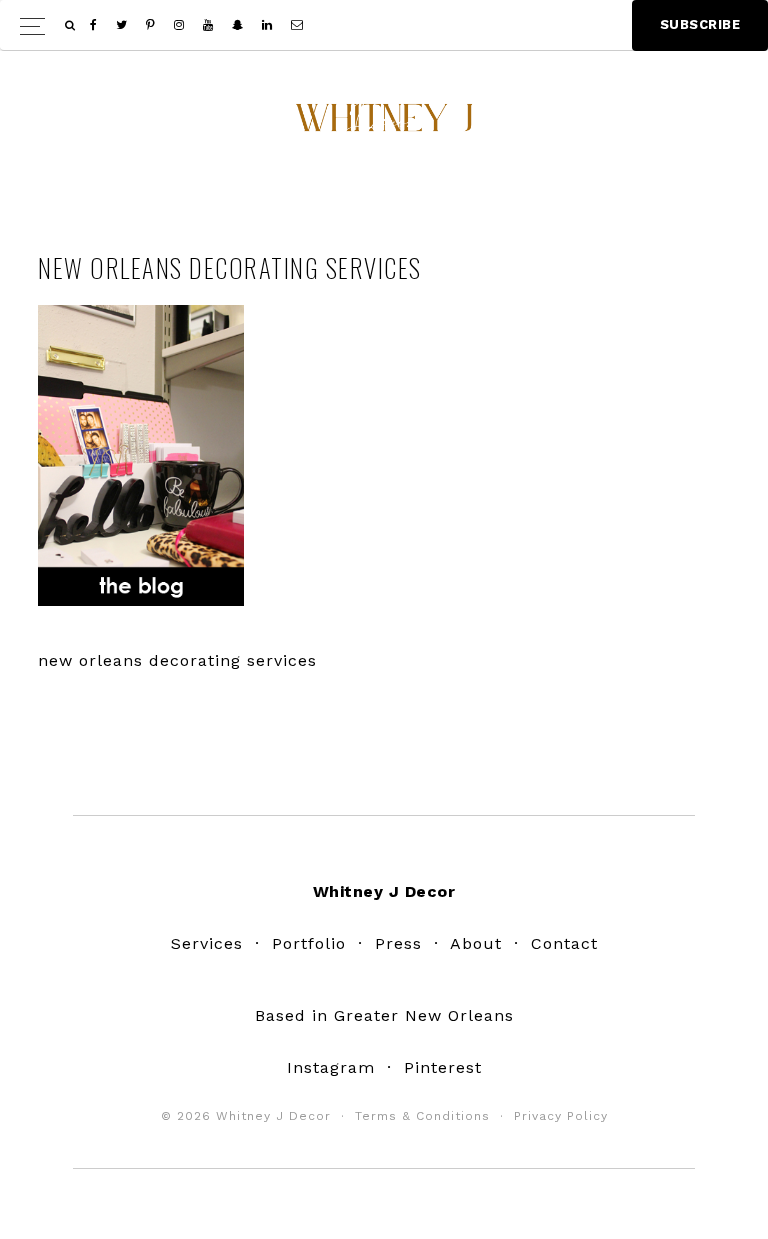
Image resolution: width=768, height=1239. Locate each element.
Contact (564, 943)
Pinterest (443, 1067)
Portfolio (309, 943)
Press (398, 943)
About (476, 943)
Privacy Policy (561, 1116)
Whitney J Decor (384, 125)
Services (207, 943)
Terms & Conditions (422, 1116)
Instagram (331, 1067)
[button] (384, 25)
